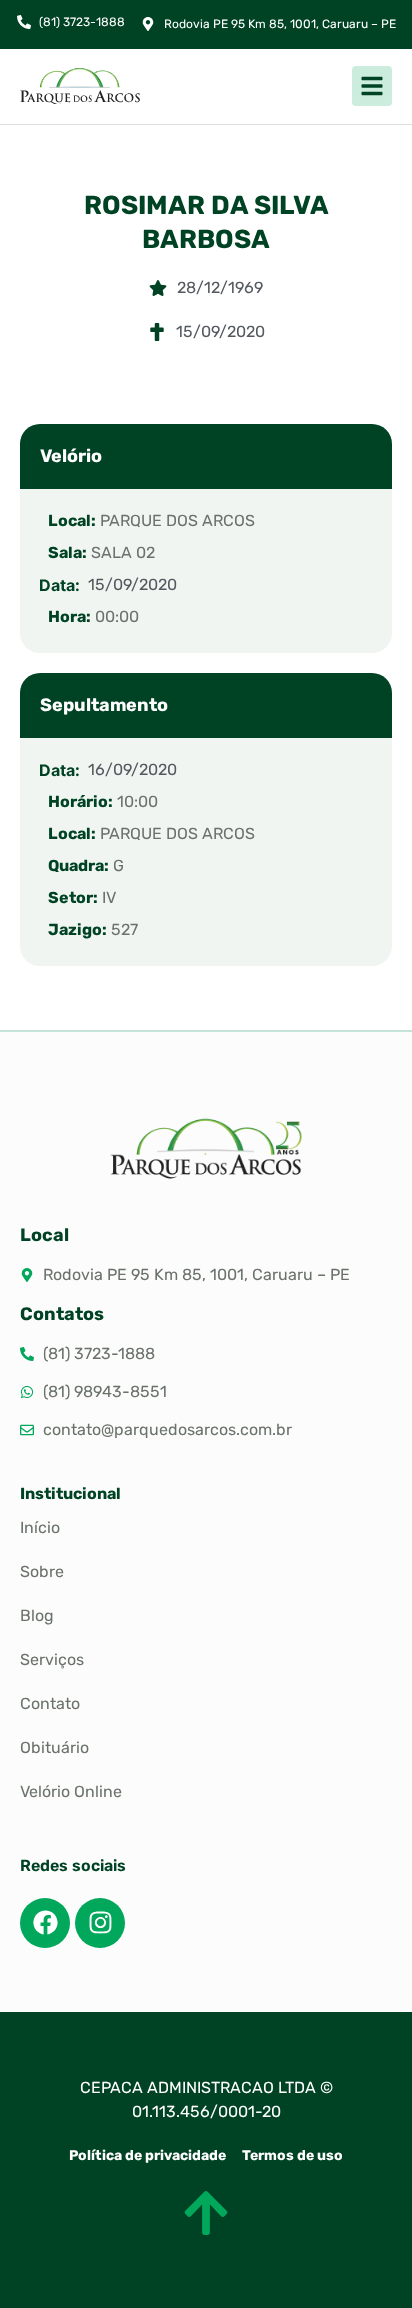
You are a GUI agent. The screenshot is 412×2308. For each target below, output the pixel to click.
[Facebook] (45, 1923)
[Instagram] (100, 1923)
